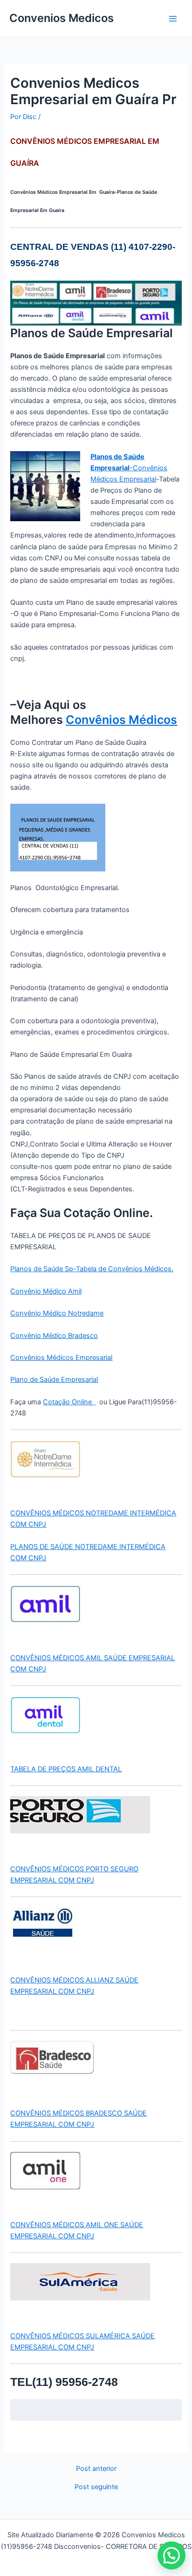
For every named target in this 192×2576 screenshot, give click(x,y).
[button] (171, 2555)
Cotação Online (69, 1402)
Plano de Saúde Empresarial (54, 1380)
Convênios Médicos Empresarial (61, 1358)
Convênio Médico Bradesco (54, 1336)
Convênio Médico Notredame (57, 1313)
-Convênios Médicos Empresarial (129, 468)
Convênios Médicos (121, 720)
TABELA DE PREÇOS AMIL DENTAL (66, 1769)
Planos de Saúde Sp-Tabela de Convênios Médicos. (92, 1269)
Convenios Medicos (62, 18)
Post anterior (96, 2469)
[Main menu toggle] (173, 19)
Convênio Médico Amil (46, 1291)
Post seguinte (96, 2487)
